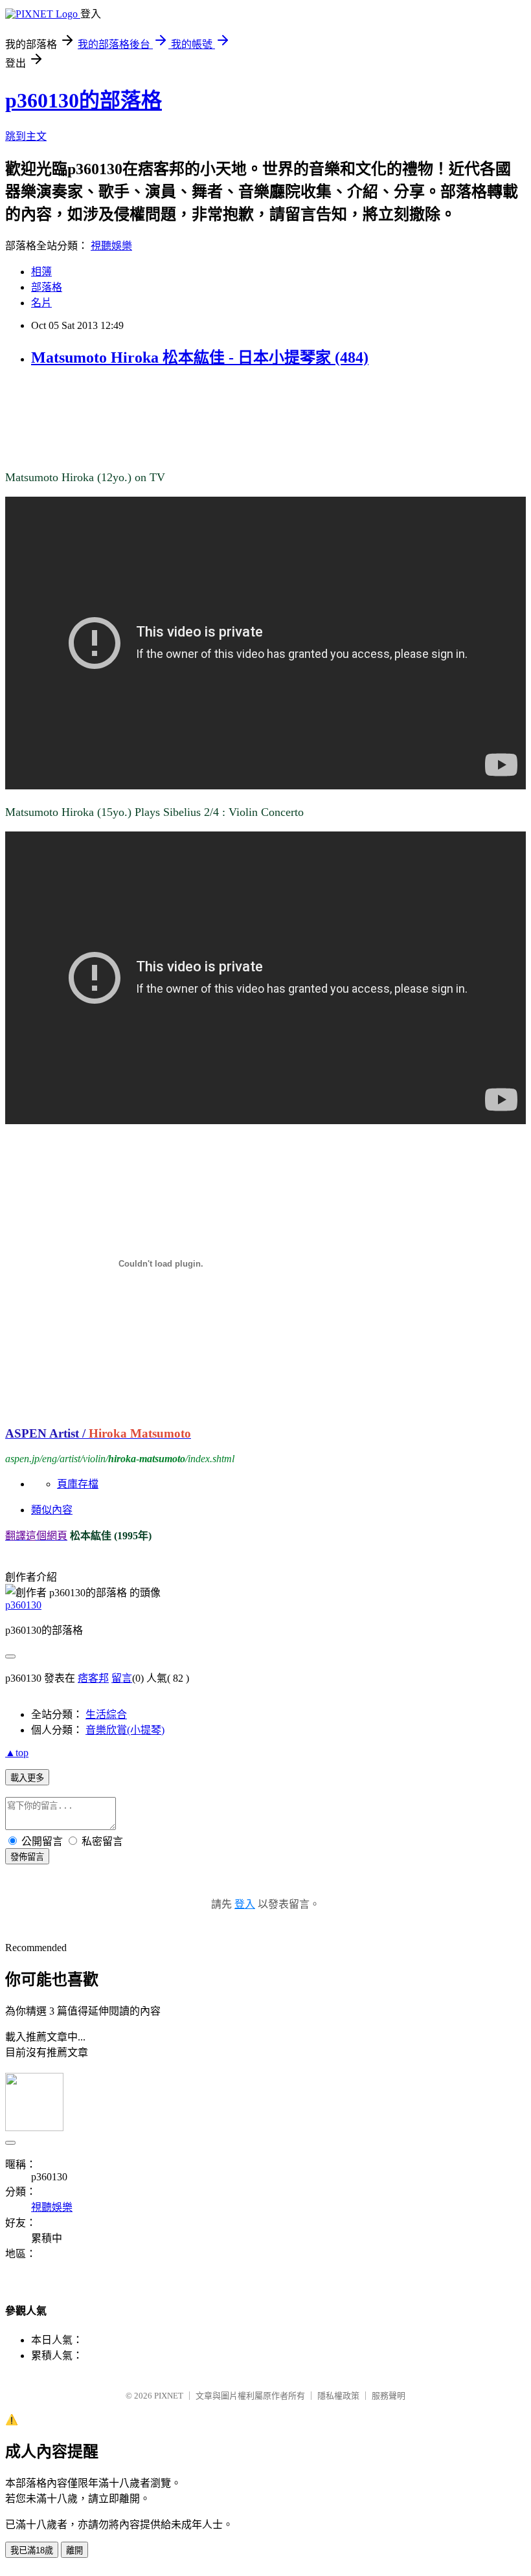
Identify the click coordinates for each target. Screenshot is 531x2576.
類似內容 (52, 1510)
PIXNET (169, 2396)
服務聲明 (389, 2396)
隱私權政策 (338, 2396)
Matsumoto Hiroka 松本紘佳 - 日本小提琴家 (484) (200, 357)
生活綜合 (106, 1714)
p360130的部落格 (84, 100)
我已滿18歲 (32, 2550)
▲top (17, 1753)
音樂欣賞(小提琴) (125, 1730)
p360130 (23, 1605)
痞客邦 (93, 1678)
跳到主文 (26, 136)
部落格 (47, 287)
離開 (74, 2550)
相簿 (41, 272)
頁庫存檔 (78, 1484)
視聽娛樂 (111, 246)
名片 (41, 303)
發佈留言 (27, 1857)
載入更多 (27, 1778)
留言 (122, 1678)
